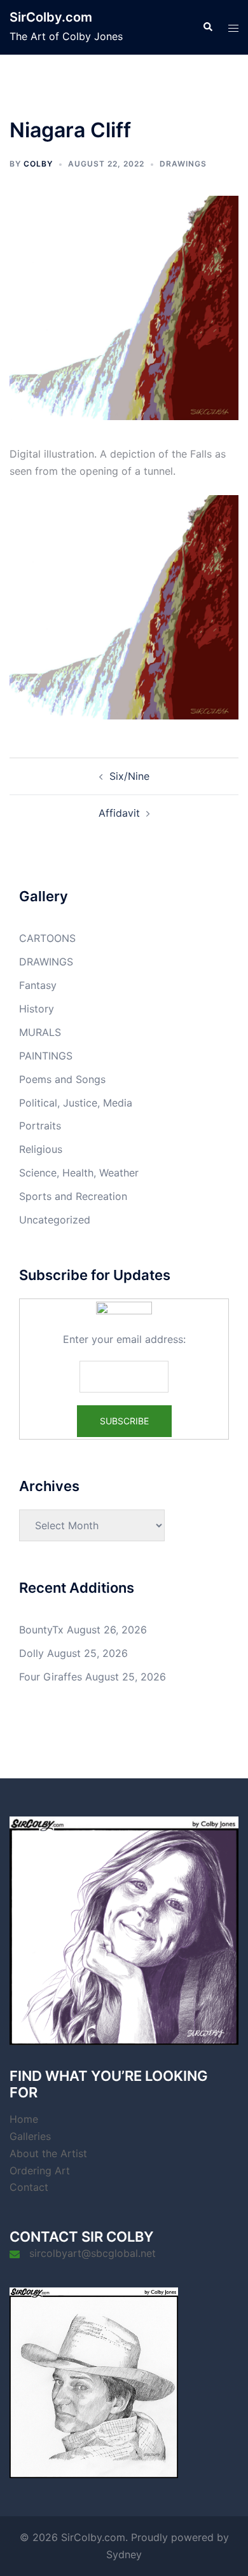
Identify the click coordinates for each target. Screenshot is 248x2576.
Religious (41, 1149)
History (37, 1009)
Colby (38, 164)
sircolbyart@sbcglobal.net (93, 2253)
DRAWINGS (183, 164)
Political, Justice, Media (76, 1103)
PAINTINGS (46, 1056)
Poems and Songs (62, 1079)
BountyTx (41, 1630)
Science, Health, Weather (79, 1173)
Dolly (31, 1653)
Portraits (40, 1126)
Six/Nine (129, 776)
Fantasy (38, 985)
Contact (29, 2187)
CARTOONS (47, 938)
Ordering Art (40, 2171)
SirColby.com (51, 17)
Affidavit (119, 813)
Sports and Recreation (73, 1196)
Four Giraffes (51, 1677)
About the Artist (48, 2153)
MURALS (40, 1032)
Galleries (30, 2136)
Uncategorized (55, 1220)
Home (24, 2119)
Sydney (124, 2554)
